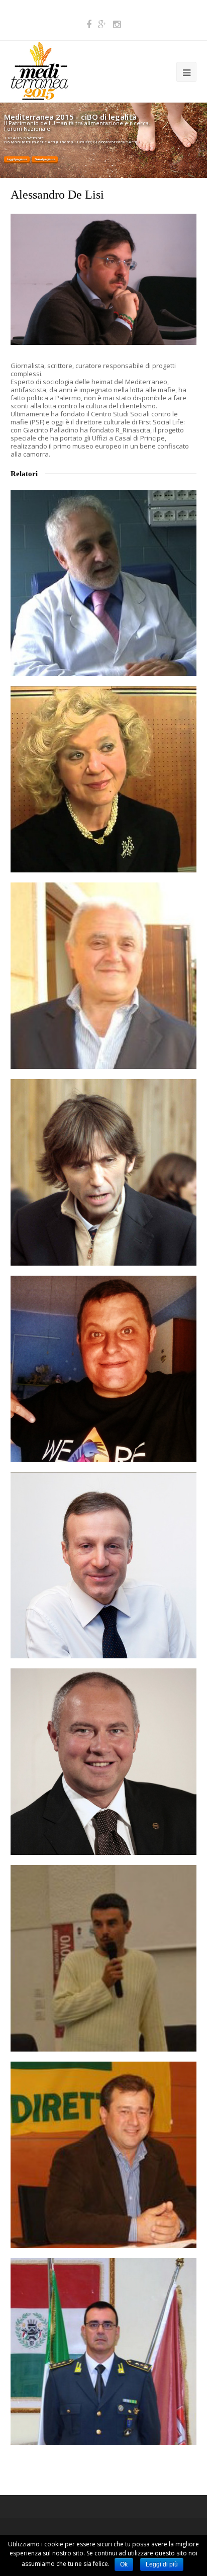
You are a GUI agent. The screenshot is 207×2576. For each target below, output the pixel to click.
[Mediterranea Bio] (39, 70)
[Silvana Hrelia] (104, 779)
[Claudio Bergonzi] (104, 1566)
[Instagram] (117, 24)
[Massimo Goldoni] (104, 1762)
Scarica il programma (45, 159)
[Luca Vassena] (104, 2351)
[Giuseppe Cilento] (104, 976)
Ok (124, 2564)
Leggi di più (162, 2564)
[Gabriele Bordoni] (104, 1172)
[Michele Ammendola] (104, 1369)
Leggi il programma (17, 159)
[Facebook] (89, 24)
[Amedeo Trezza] (104, 1958)
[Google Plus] (102, 24)
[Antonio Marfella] (104, 583)
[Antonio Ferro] (104, 2155)
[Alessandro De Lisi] (104, 342)
